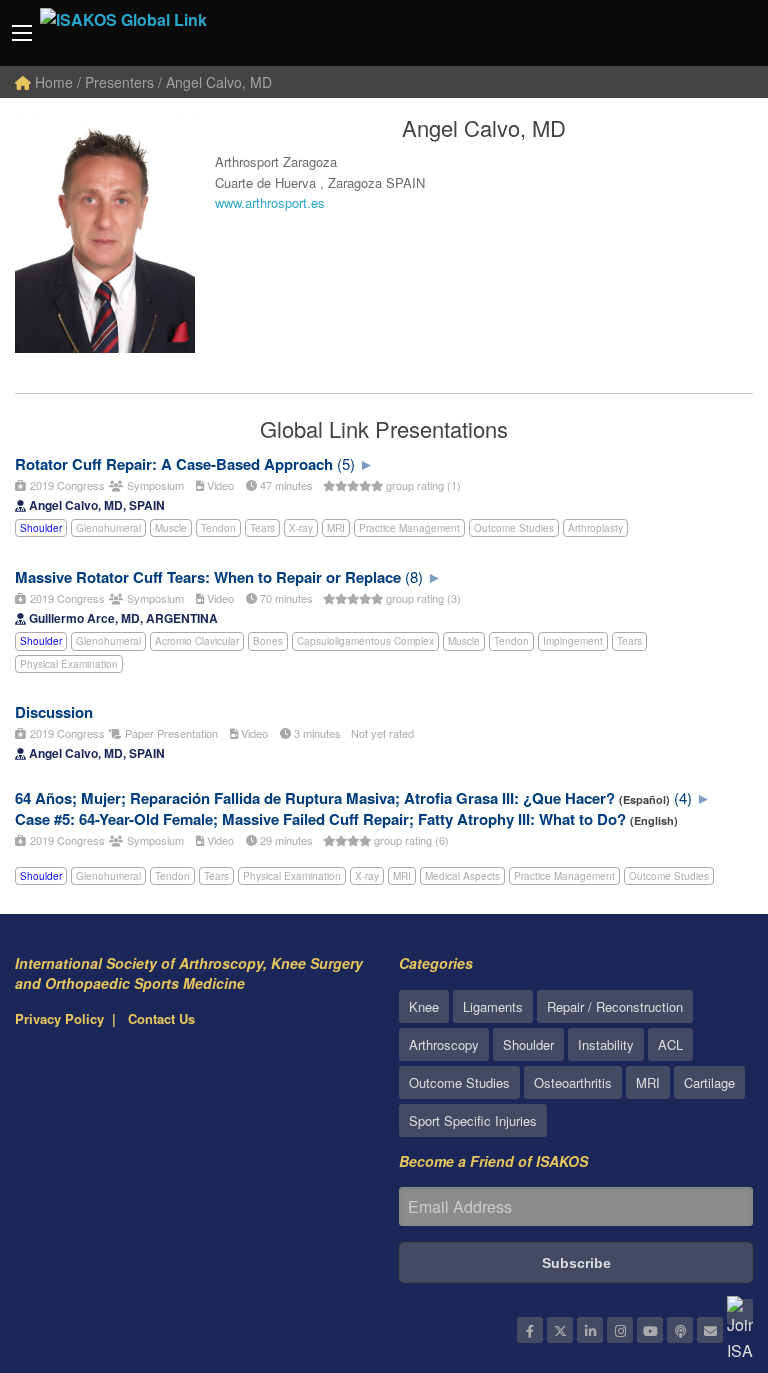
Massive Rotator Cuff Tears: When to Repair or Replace (208, 577)
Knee (424, 1006)
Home (52, 82)
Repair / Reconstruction (615, 1006)
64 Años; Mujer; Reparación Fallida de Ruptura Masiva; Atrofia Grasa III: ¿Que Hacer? (315, 798)
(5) (346, 463)
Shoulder (41, 528)
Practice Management (409, 528)
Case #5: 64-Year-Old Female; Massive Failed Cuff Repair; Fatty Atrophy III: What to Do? (320, 819)
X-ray (301, 528)
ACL (670, 1044)
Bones (268, 641)
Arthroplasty (595, 528)
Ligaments (493, 1006)
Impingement (573, 641)
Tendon (218, 528)
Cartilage (709, 1082)
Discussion (54, 712)
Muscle (171, 528)
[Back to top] (703, 1248)
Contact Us (161, 1018)
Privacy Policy (59, 1018)
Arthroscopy (444, 1044)
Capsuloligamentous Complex (365, 641)
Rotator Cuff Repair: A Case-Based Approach (174, 464)
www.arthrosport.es (270, 202)
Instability (606, 1044)
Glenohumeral (108, 528)
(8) (414, 576)
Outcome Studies (514, 528)
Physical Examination (69, 664)
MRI (336, 528)
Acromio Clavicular (197, 641)
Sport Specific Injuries (473, 1120)
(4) (683, 797)
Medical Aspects (462, 876)
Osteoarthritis (573, 1082)
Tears (262, 528)
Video (219, 485)
